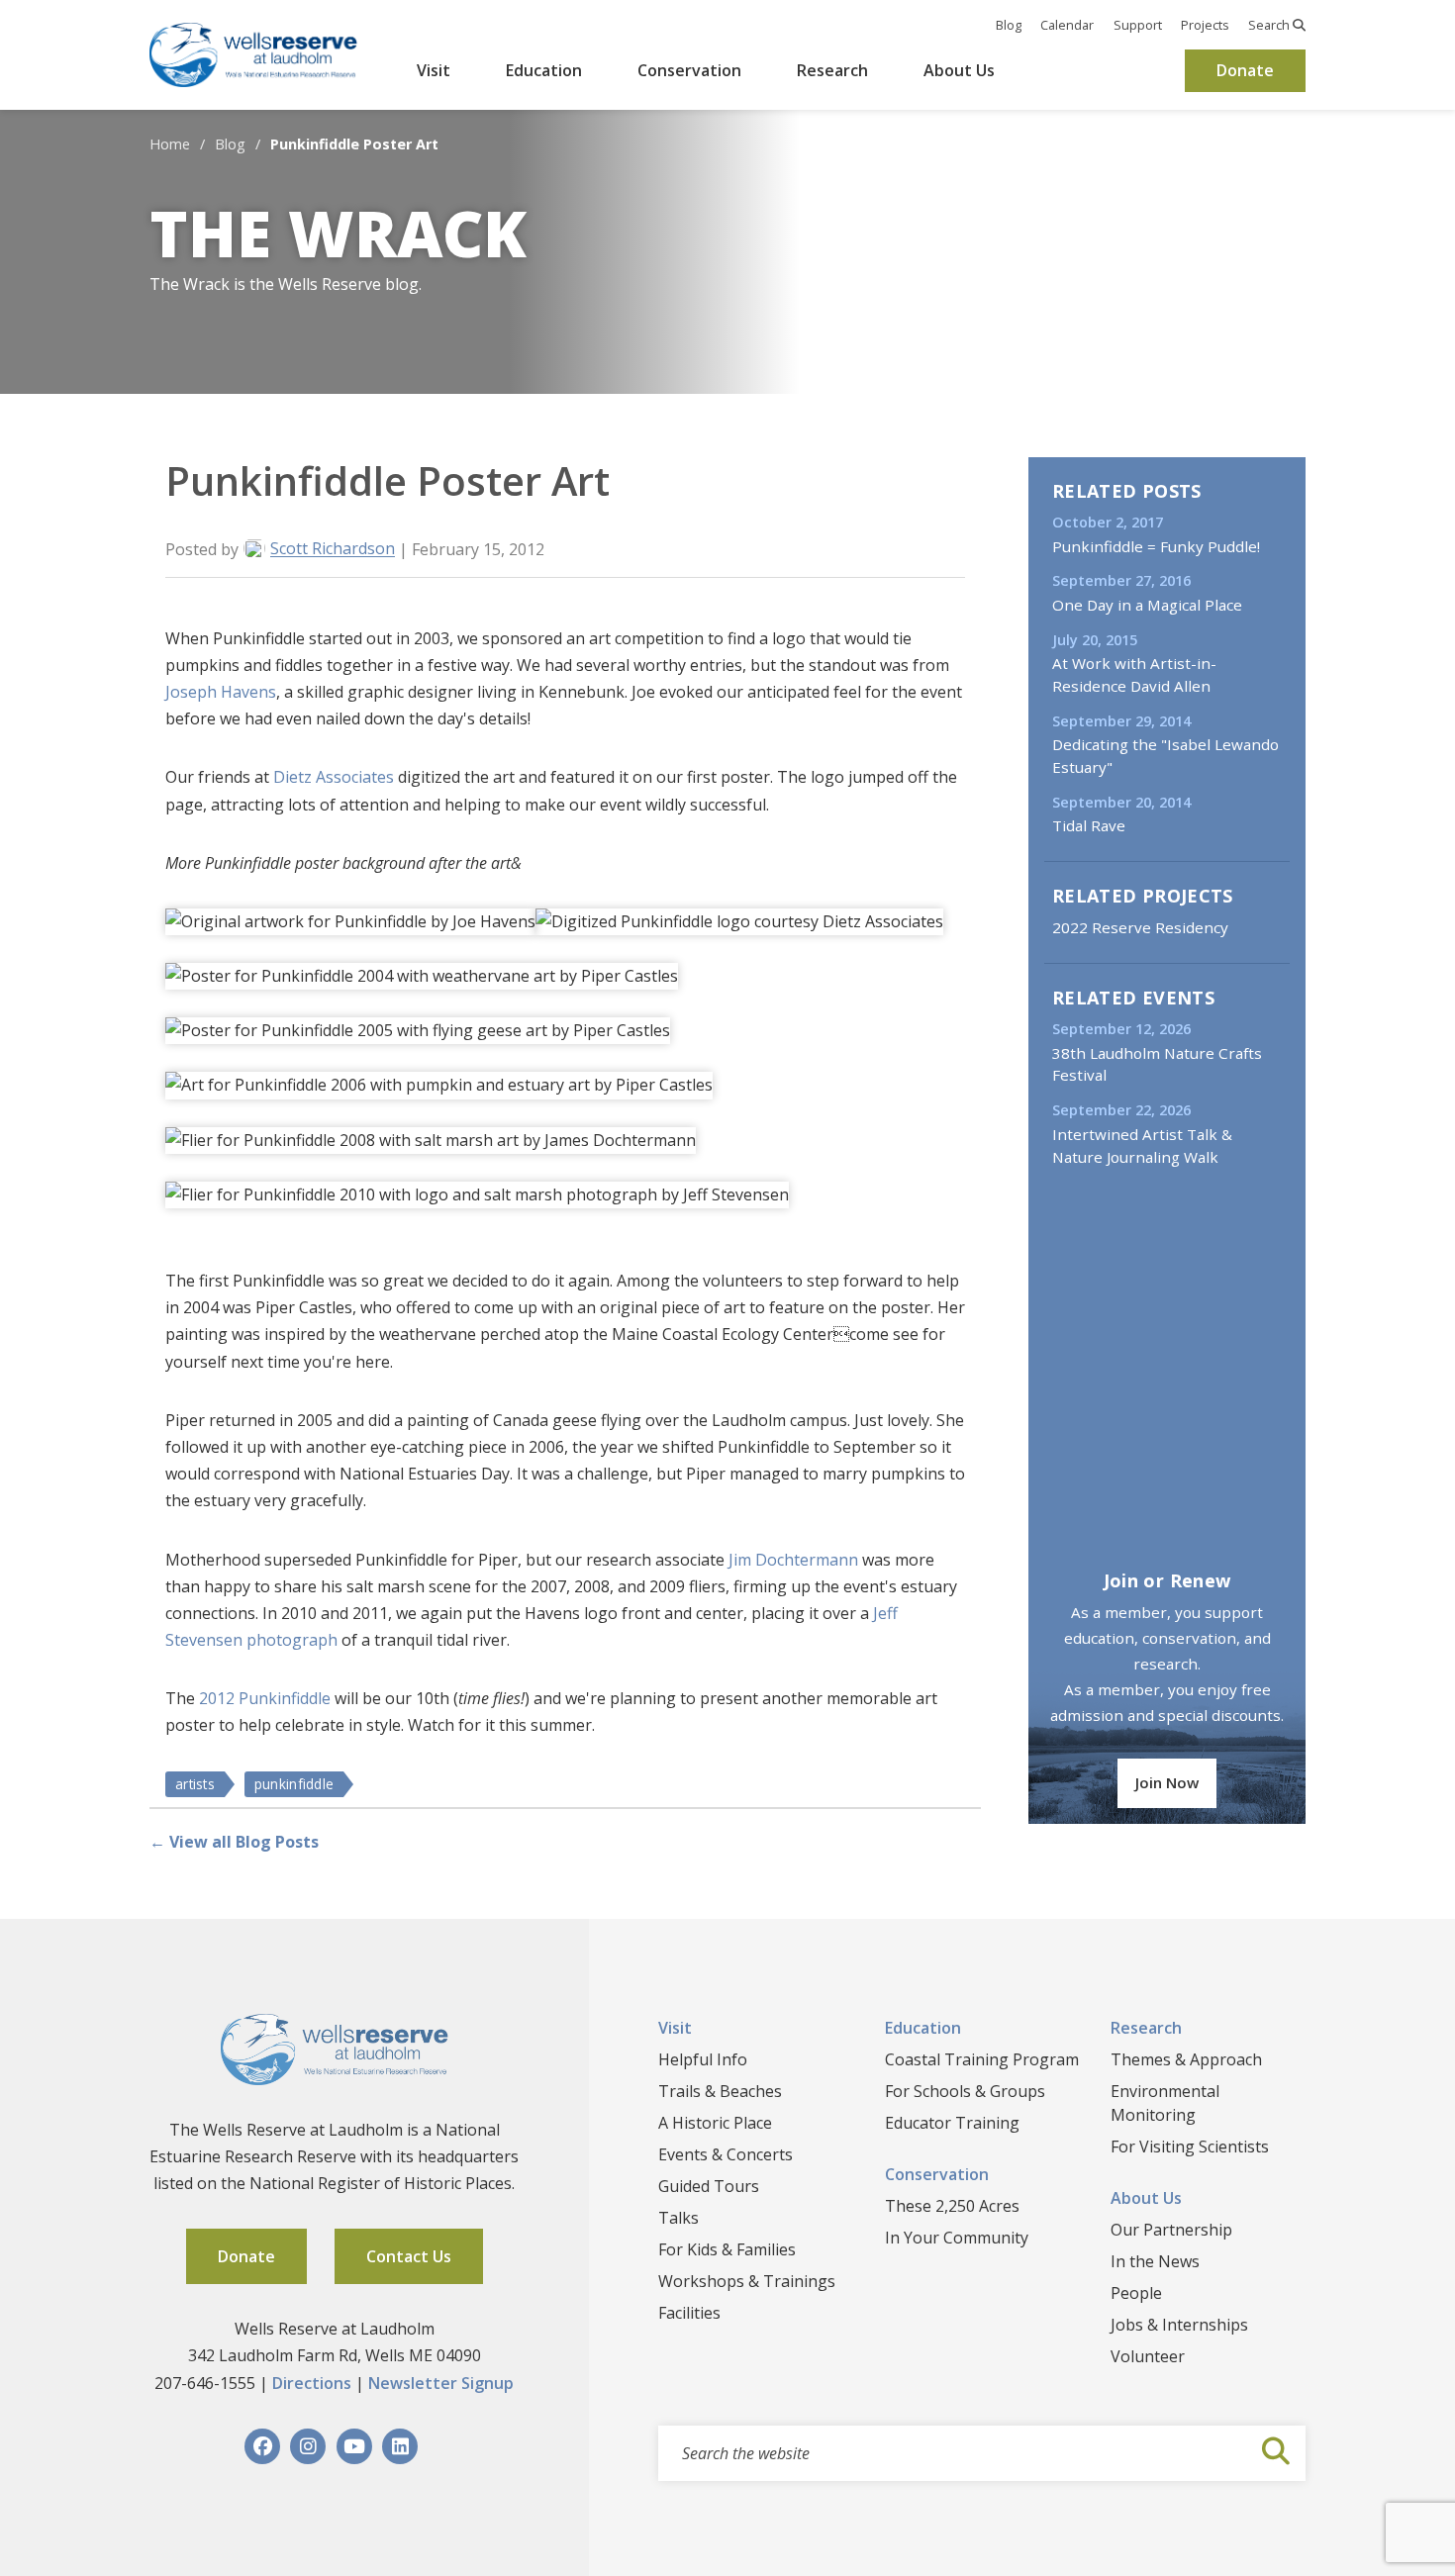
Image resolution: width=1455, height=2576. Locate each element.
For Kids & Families (727, 2249)
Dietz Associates (334, 777)
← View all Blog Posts (234, 1842)
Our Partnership (1171, 2230)
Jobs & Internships (1179, 2325)
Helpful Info (703, 2059)
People (1136, 2293)
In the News (1155, 2261)
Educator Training (952, 2123)
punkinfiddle (294, 1784)
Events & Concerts (726, 2154)
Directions (312, 2383)
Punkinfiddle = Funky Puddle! (1156, 546)
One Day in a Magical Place (1147, 605)
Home (170, 144)
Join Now (1167, 1782)
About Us (959, 70)
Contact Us (409, 2256)
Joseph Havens (221, 692)
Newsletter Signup (441, 2383)
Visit (434, 70)
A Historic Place (715, 2123)
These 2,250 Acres (952, 2206)
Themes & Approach (1186, 2059)
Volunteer (1148, 2356)
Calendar (1067, 25)
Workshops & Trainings (747, 2281)
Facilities (689, 2313)
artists (195, 1784)
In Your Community (957, 2238)
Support (1138, 25)
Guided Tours (709, 2186)
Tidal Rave (1089, 825)
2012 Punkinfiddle (265, 1698)
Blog (1009, 25)
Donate (1245, 70)
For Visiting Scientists (1190, 2147)
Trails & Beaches (720, 2091)
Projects (1205, 25)
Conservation (689, 70)
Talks (679, 2218)
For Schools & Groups (965, 2091)
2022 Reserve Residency (1140, 927)
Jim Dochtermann (793, 1560)
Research (832, 70)
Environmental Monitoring (1165, 2103)
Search (1270, 25)
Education (544, 70)
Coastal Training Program (982, 2059)
